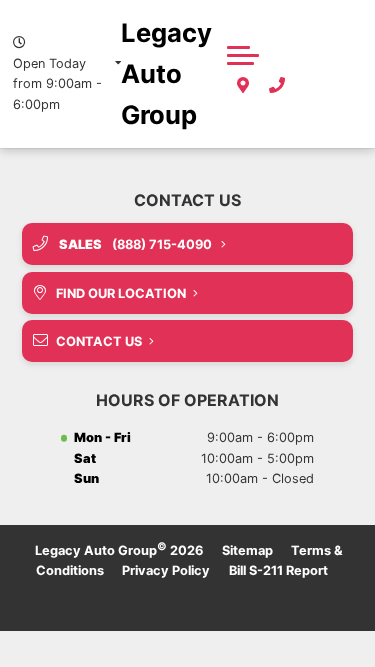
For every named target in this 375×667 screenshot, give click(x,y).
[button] (243, 55)
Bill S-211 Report (278, 570)
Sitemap (247, 550)
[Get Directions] (243, 86)
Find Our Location (121, 293)
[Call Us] (277, 86)
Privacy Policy (166, 570)
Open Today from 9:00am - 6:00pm (57, 84)
